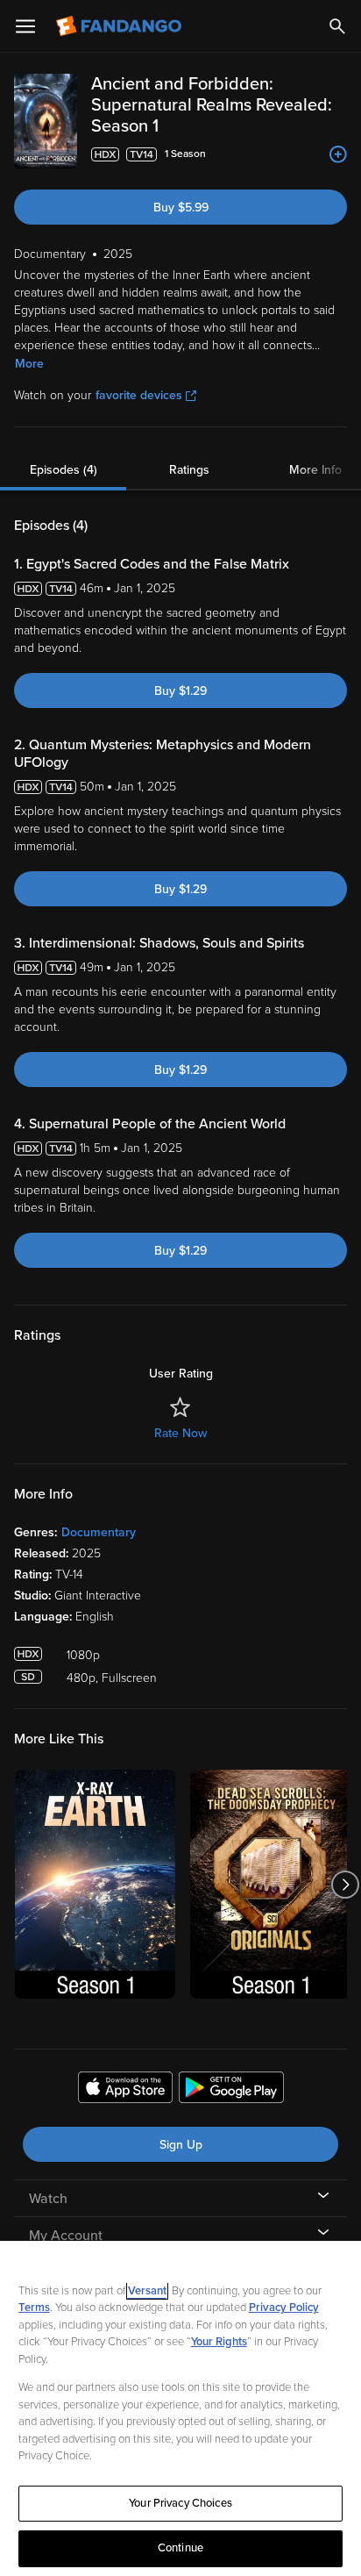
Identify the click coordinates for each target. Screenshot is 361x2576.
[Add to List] (338, 154)
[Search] (337, 26)
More (29, 364)
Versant (147, 2291)
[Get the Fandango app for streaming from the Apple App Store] (125, 2090)
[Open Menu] (25, 26)
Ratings (189, 470)
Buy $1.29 (180, 691)
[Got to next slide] (345, 1884)
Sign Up (181, 2145)
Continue (180, 2548)
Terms (34, 2308)
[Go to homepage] (120, 26)
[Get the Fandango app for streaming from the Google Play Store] (231, 2090)
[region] (180, 2408)
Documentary (99, 1532)
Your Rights (219, 2342)
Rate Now (180, 1433)
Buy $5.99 (181, 208)
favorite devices (139, 395)
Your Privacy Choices (180, 2503)
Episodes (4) (64, 470)
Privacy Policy (284, 2308)
